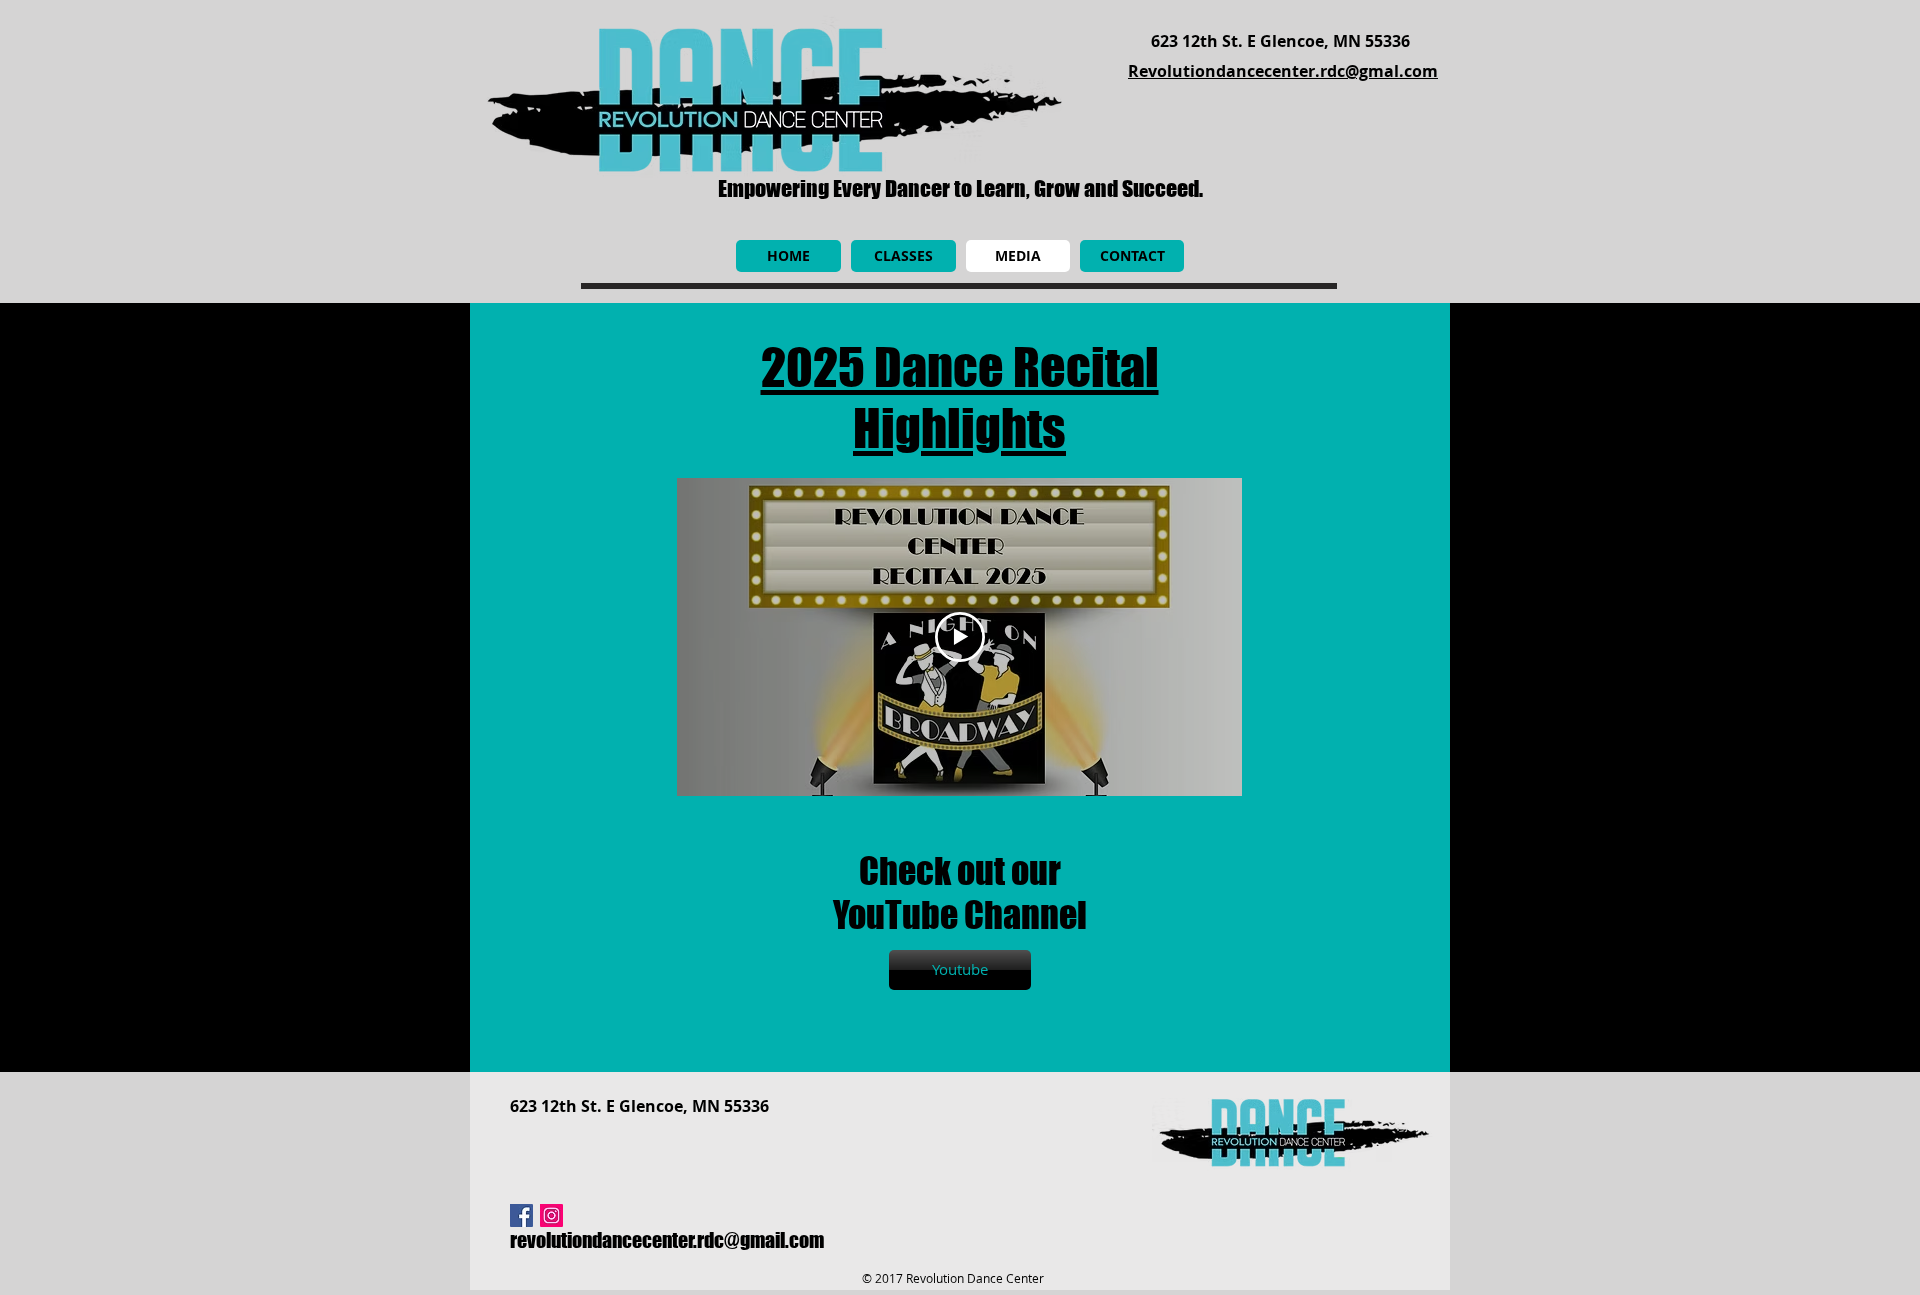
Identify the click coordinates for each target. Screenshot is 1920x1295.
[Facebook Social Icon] (521, 1215)
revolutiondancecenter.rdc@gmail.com (667, 1240)
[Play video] (960, 637)
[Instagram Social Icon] (551, 1215)
